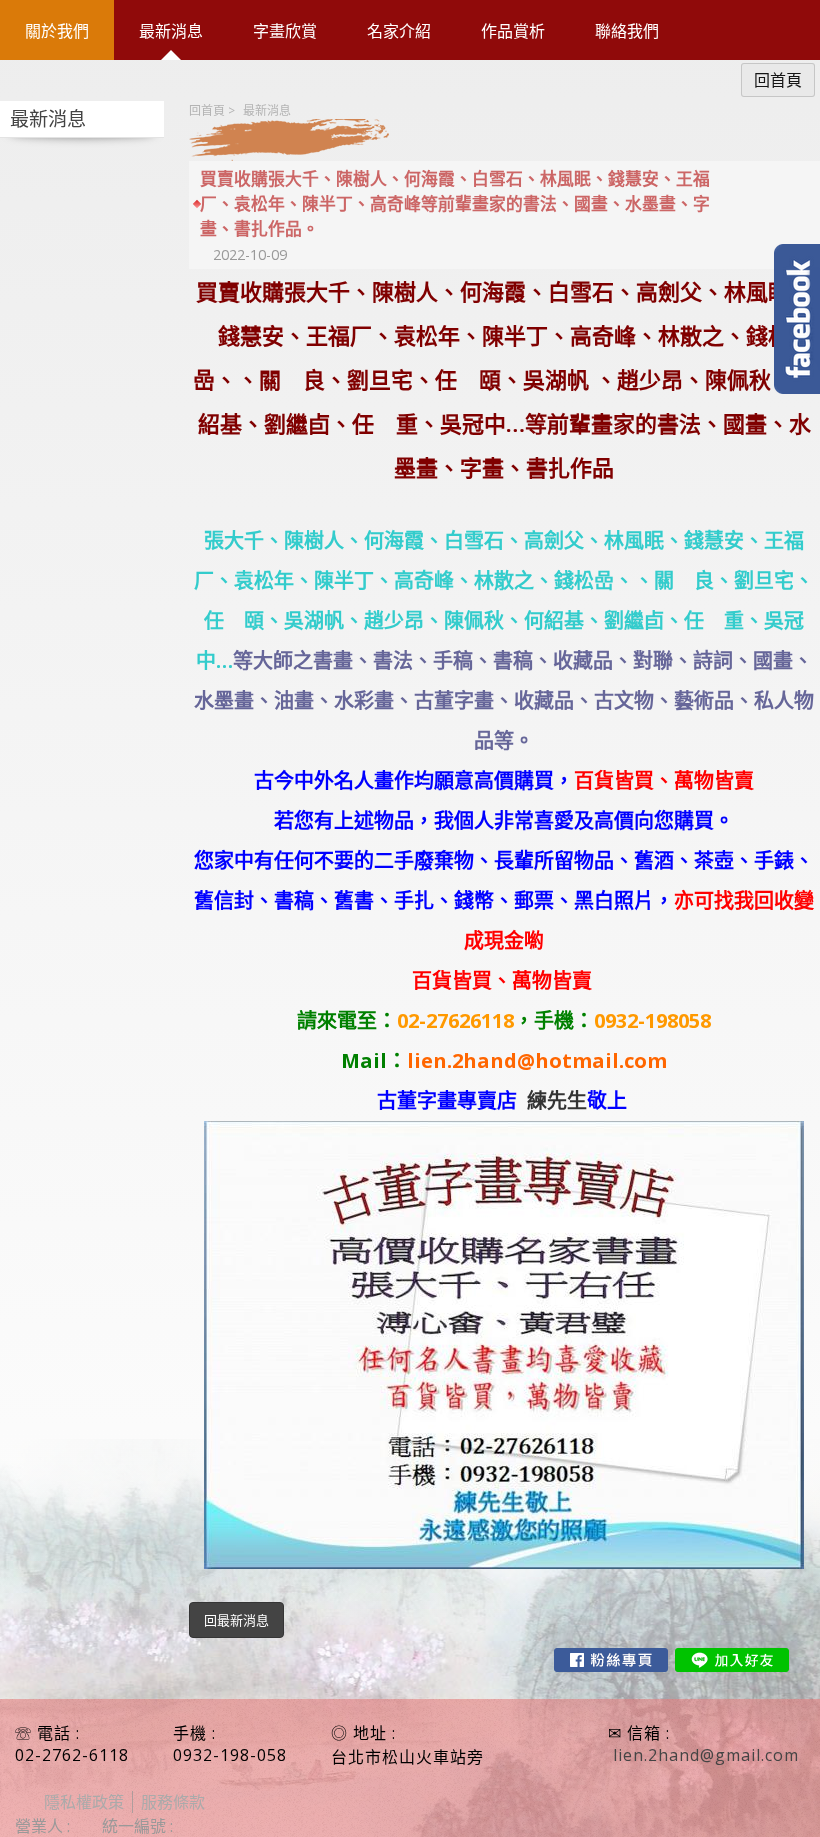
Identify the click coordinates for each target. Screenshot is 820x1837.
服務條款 (173, 1802)
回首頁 (207, 110)
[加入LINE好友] (732, 1660)
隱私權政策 (84, 1802)
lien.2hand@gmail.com (706, 1755)
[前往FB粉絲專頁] (611, 1660)
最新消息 (267, 110)
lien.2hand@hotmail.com (537, 1060)
